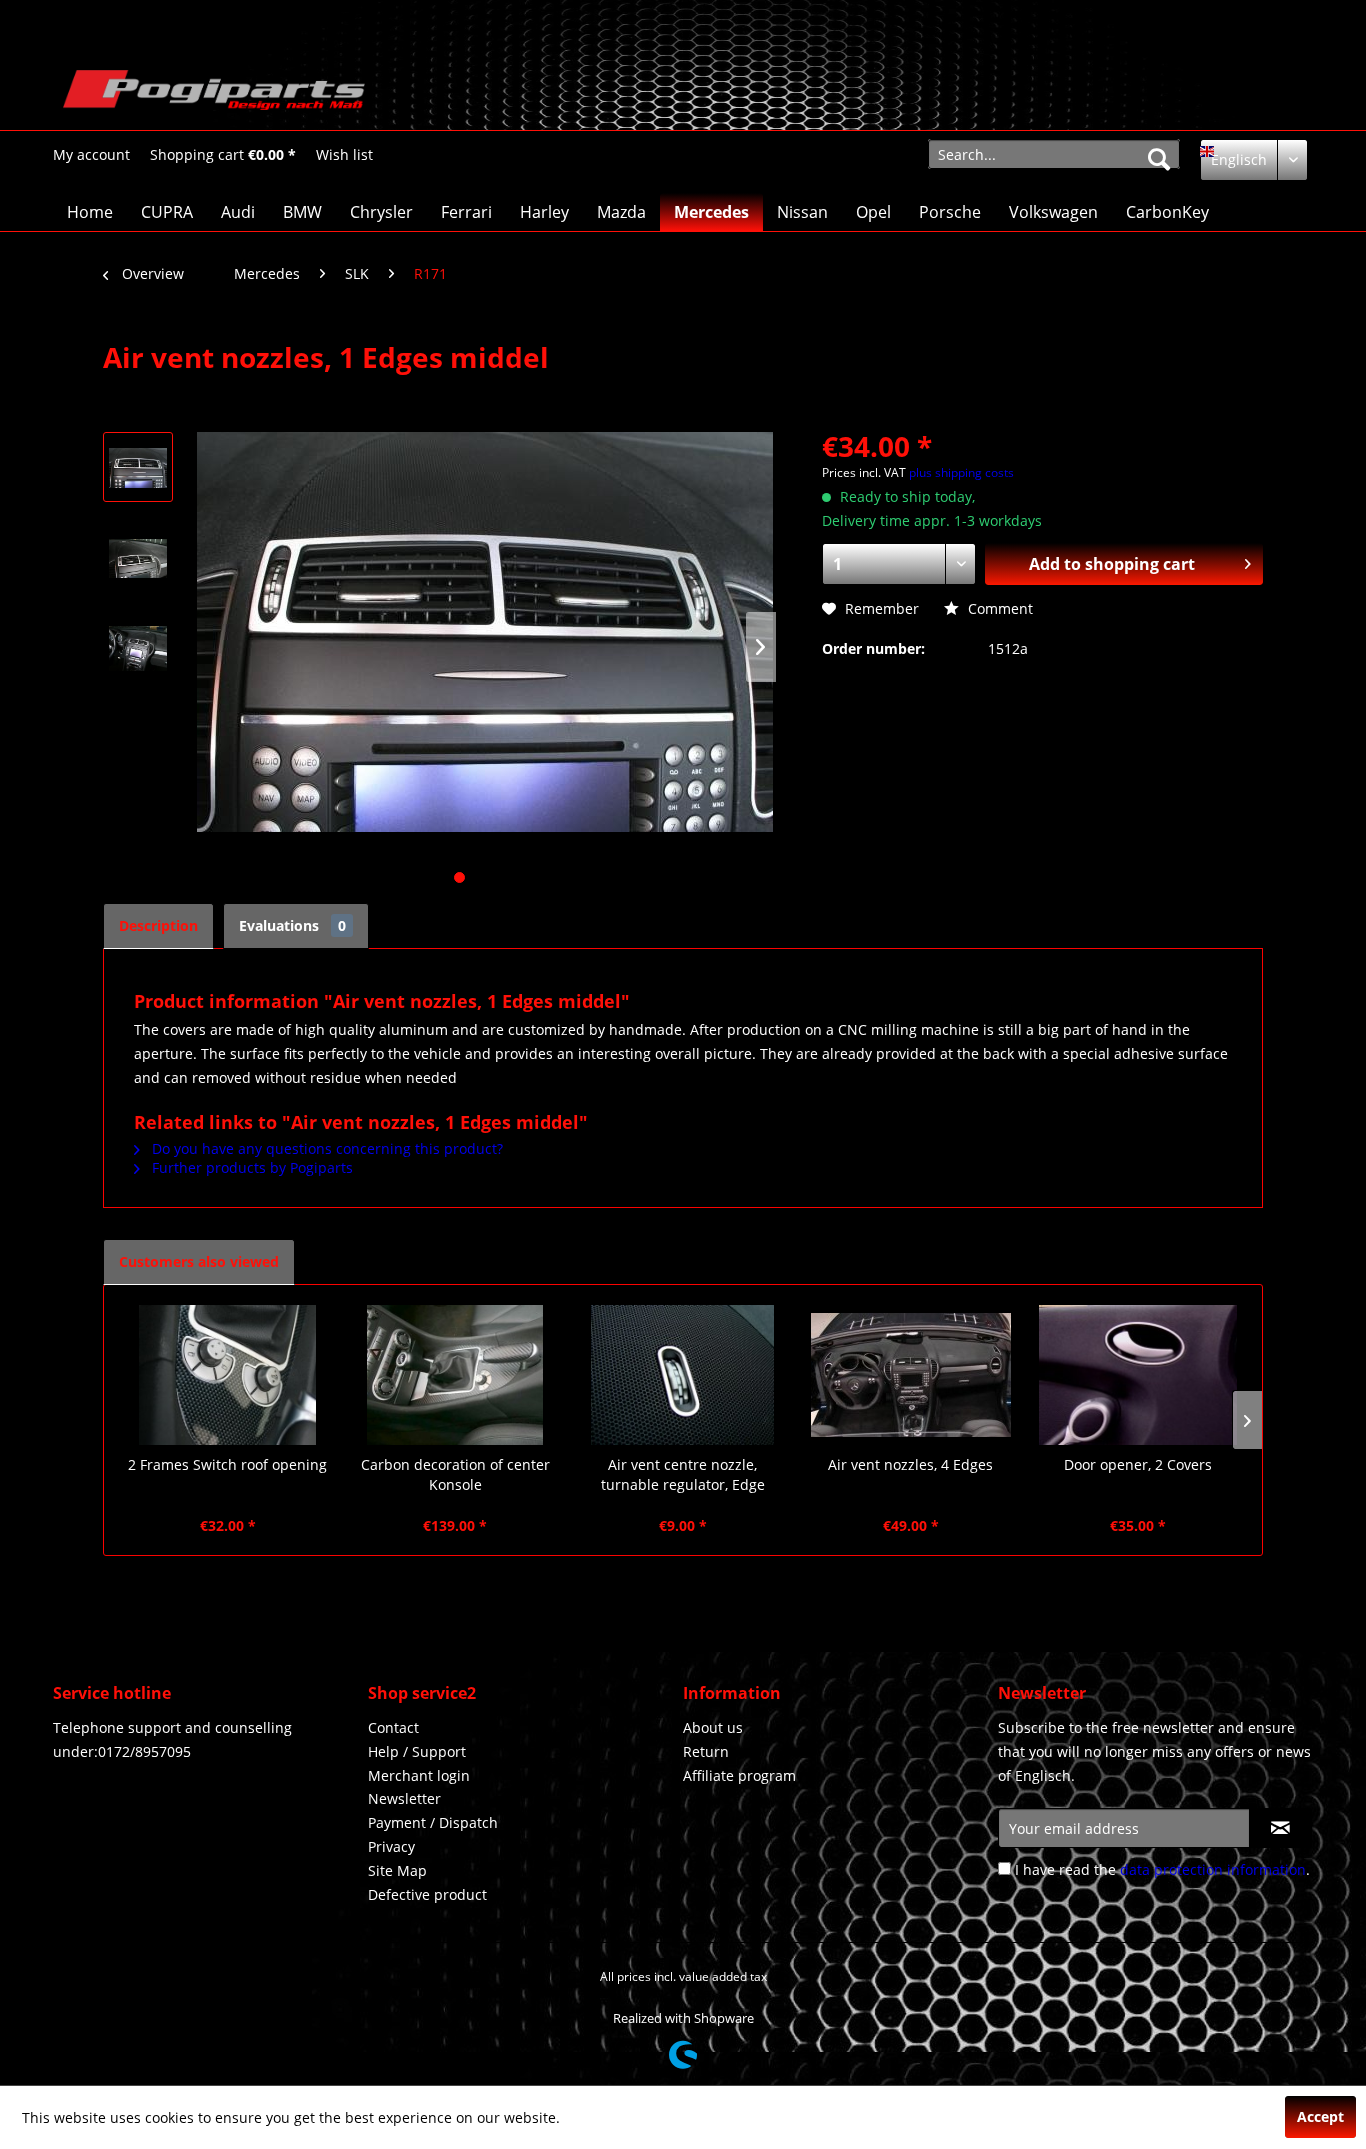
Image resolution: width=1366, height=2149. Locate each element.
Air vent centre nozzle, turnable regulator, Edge (683, 1474)
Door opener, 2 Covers (1138, 1464)
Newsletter (404, 1798)
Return (706, 1751)
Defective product (427, 1894)
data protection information (1213, 1869)
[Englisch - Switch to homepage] (214, 95)
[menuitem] (91, 154)
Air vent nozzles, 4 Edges (910, 1464)
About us (713, 1727)
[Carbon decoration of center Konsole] (456, 1375)
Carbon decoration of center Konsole (455, 1474)
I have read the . (1162, 1869)
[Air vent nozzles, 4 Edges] (911, 1375)
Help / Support (417, 1751)
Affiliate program (739, 1775)
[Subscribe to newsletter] (1280, 1828)
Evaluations (292, 925)
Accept (1320, 2116)
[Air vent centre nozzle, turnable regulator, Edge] (683, 1375)
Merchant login (419, 1775)
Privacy (391, 1846)
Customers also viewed (199, 1261)
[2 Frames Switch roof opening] (228, 1375)
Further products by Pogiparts (250, 1167)
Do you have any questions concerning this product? (325, 1148)
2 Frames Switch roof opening (227, 1464)
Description (158, 925)
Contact (393, 1727)
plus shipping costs (961, 472)
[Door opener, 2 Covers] (1138, 1375)
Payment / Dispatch (433, 1822)
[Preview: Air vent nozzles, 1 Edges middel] (138, 467)
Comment (998, 608)
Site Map (397, 1870)
